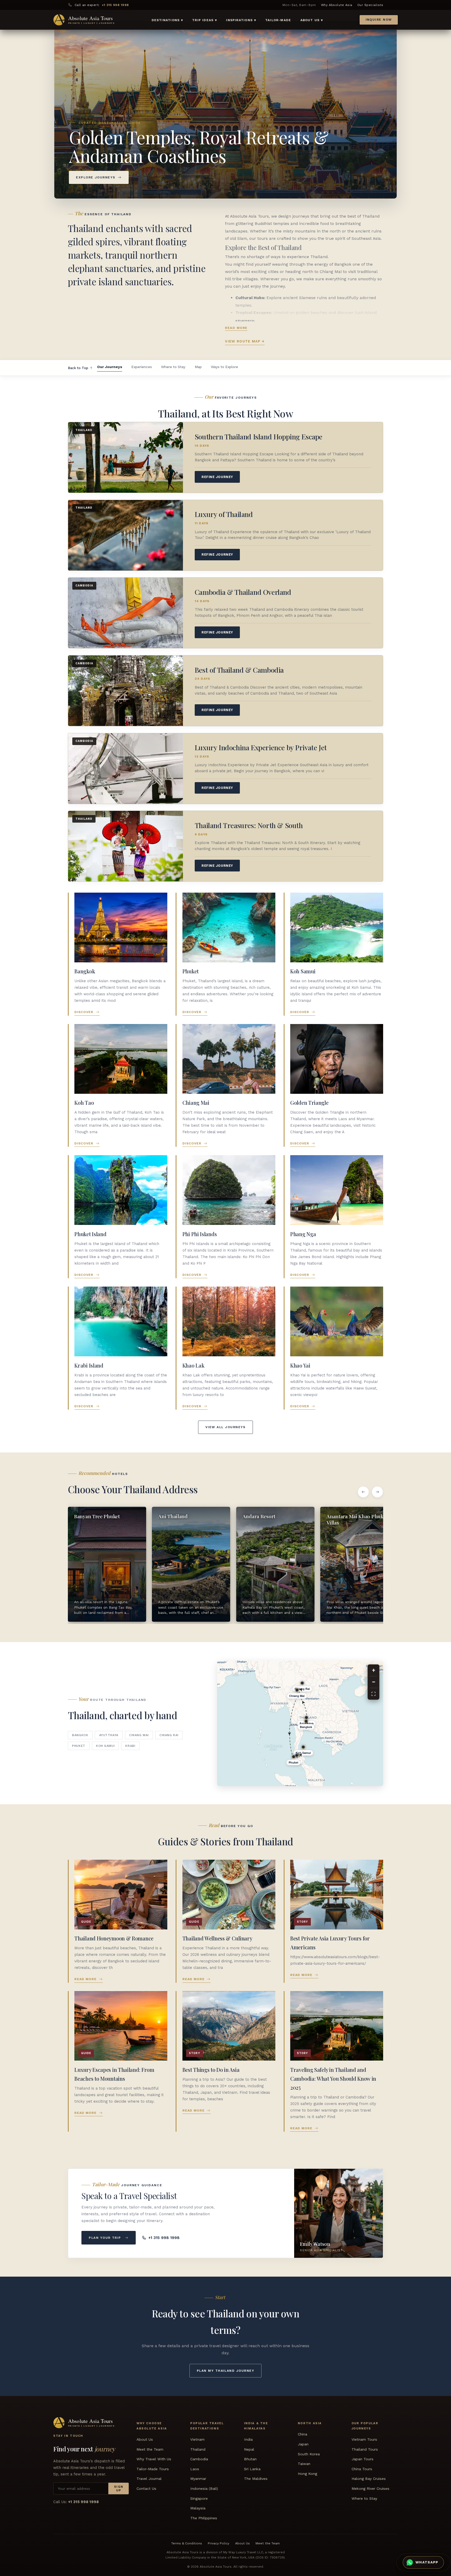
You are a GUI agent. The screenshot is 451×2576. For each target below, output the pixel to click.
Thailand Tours (365, 2449)
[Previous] (363, 1492)
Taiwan (304, 2464)
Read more (236, 328)
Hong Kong (307, 2474)
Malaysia (198, 2508)
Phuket (79, 1746)
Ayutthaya (109, 1735)
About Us (145, 2439)
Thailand (198, 2449)
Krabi (130, 1746)
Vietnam (197, 2439)
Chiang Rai (169, 1735)
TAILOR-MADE (278, 20)
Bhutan (250, 2459)
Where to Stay (173, 367)
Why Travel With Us (154, 2459)
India (248, 2439)
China (302, 2434)
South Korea (309, 2454)
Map (198, 367)
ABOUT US (312, 20)
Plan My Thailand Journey (225, 2371)
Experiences (142, 367)
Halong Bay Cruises (369, 2479)
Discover (84, 1012)
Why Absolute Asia (337, 5)
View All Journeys (225, 1427)
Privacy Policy (218, 2544)
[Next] (377, 1492)
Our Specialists (370, 5)
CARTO (333, 1784)
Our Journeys (110, 367)
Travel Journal (149, 2479)
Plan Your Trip (105, 2238)
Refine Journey (217, 477)
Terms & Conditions (187, 2544)
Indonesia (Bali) (204, 2488)
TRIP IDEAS (204, 20)
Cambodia (199, 2459)
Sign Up (119, 2488)
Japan (303, 2444)
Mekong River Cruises (370, 2488)
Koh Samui (105, 1746)
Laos (195, 2469)
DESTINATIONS (167, 20)
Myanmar (198, 2479)
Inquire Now (379, 20)
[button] (375, 1764)
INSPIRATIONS (241, 20)
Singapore (199, 2498)
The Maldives (256, 2479)
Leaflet (316, 1784)
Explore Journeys (96, 177)
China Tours (362, 2469)
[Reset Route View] (373, 1694)
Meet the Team (150, 2449)
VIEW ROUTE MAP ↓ (245, 341)
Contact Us (146, 2488)
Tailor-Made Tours (153, 2469)
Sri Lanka (252, 2469)
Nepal (249, 2449)
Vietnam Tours (364, 2439)
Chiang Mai (139, 1735)
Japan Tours (363, 2459)
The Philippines (204, 2518)
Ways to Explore (224, 367)
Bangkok (80, 1735)
